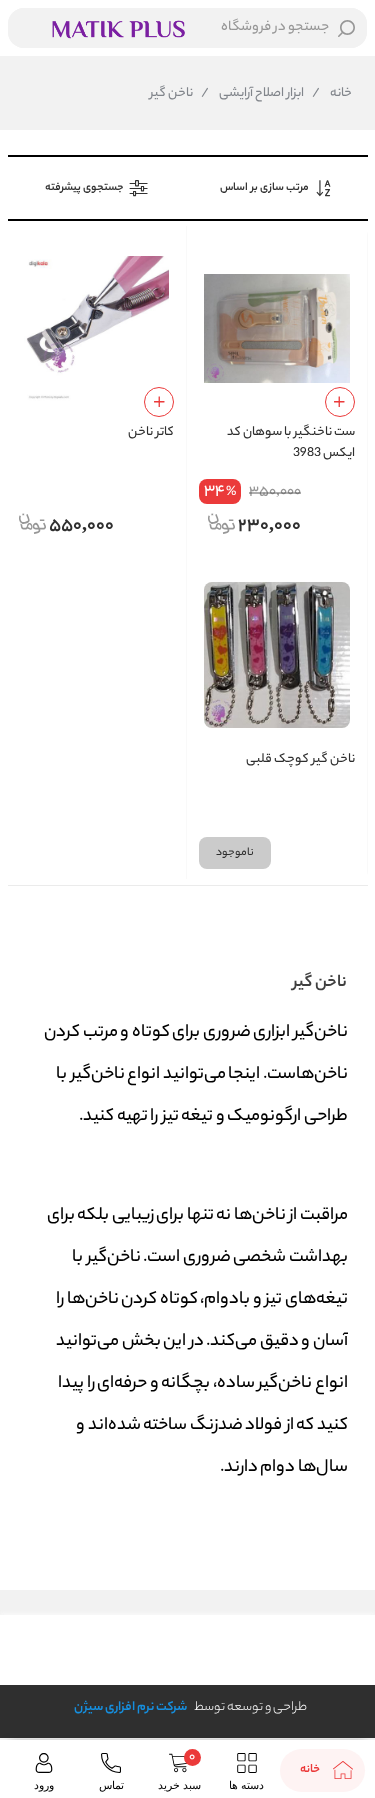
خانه (332, 94)
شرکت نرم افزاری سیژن (130, 1707)
